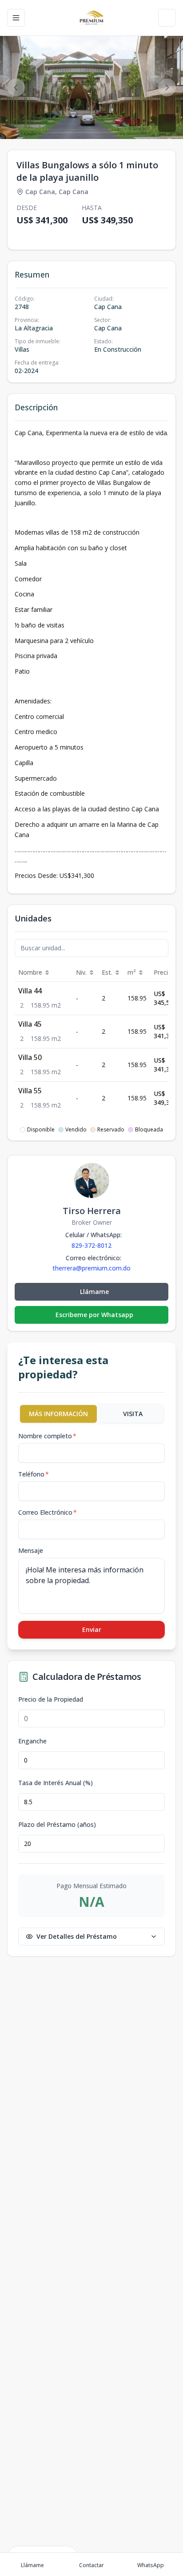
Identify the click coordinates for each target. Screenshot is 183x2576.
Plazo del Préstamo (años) (57, 1825)
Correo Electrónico (48, 1512)
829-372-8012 (91, 1245)
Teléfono (34, 1474)
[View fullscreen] (167, 123)
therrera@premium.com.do (91, 1268)
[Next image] (167, 87)
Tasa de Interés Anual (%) (56, 1783)
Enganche (32, 1741)
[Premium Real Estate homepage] (91, 18)
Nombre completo (47, 1436)
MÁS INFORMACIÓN (58, 1414)
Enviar (92, 1629)
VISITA (133, 1414)
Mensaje (31, 1550)
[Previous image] (16, 87)
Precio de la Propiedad (51, 1699)
